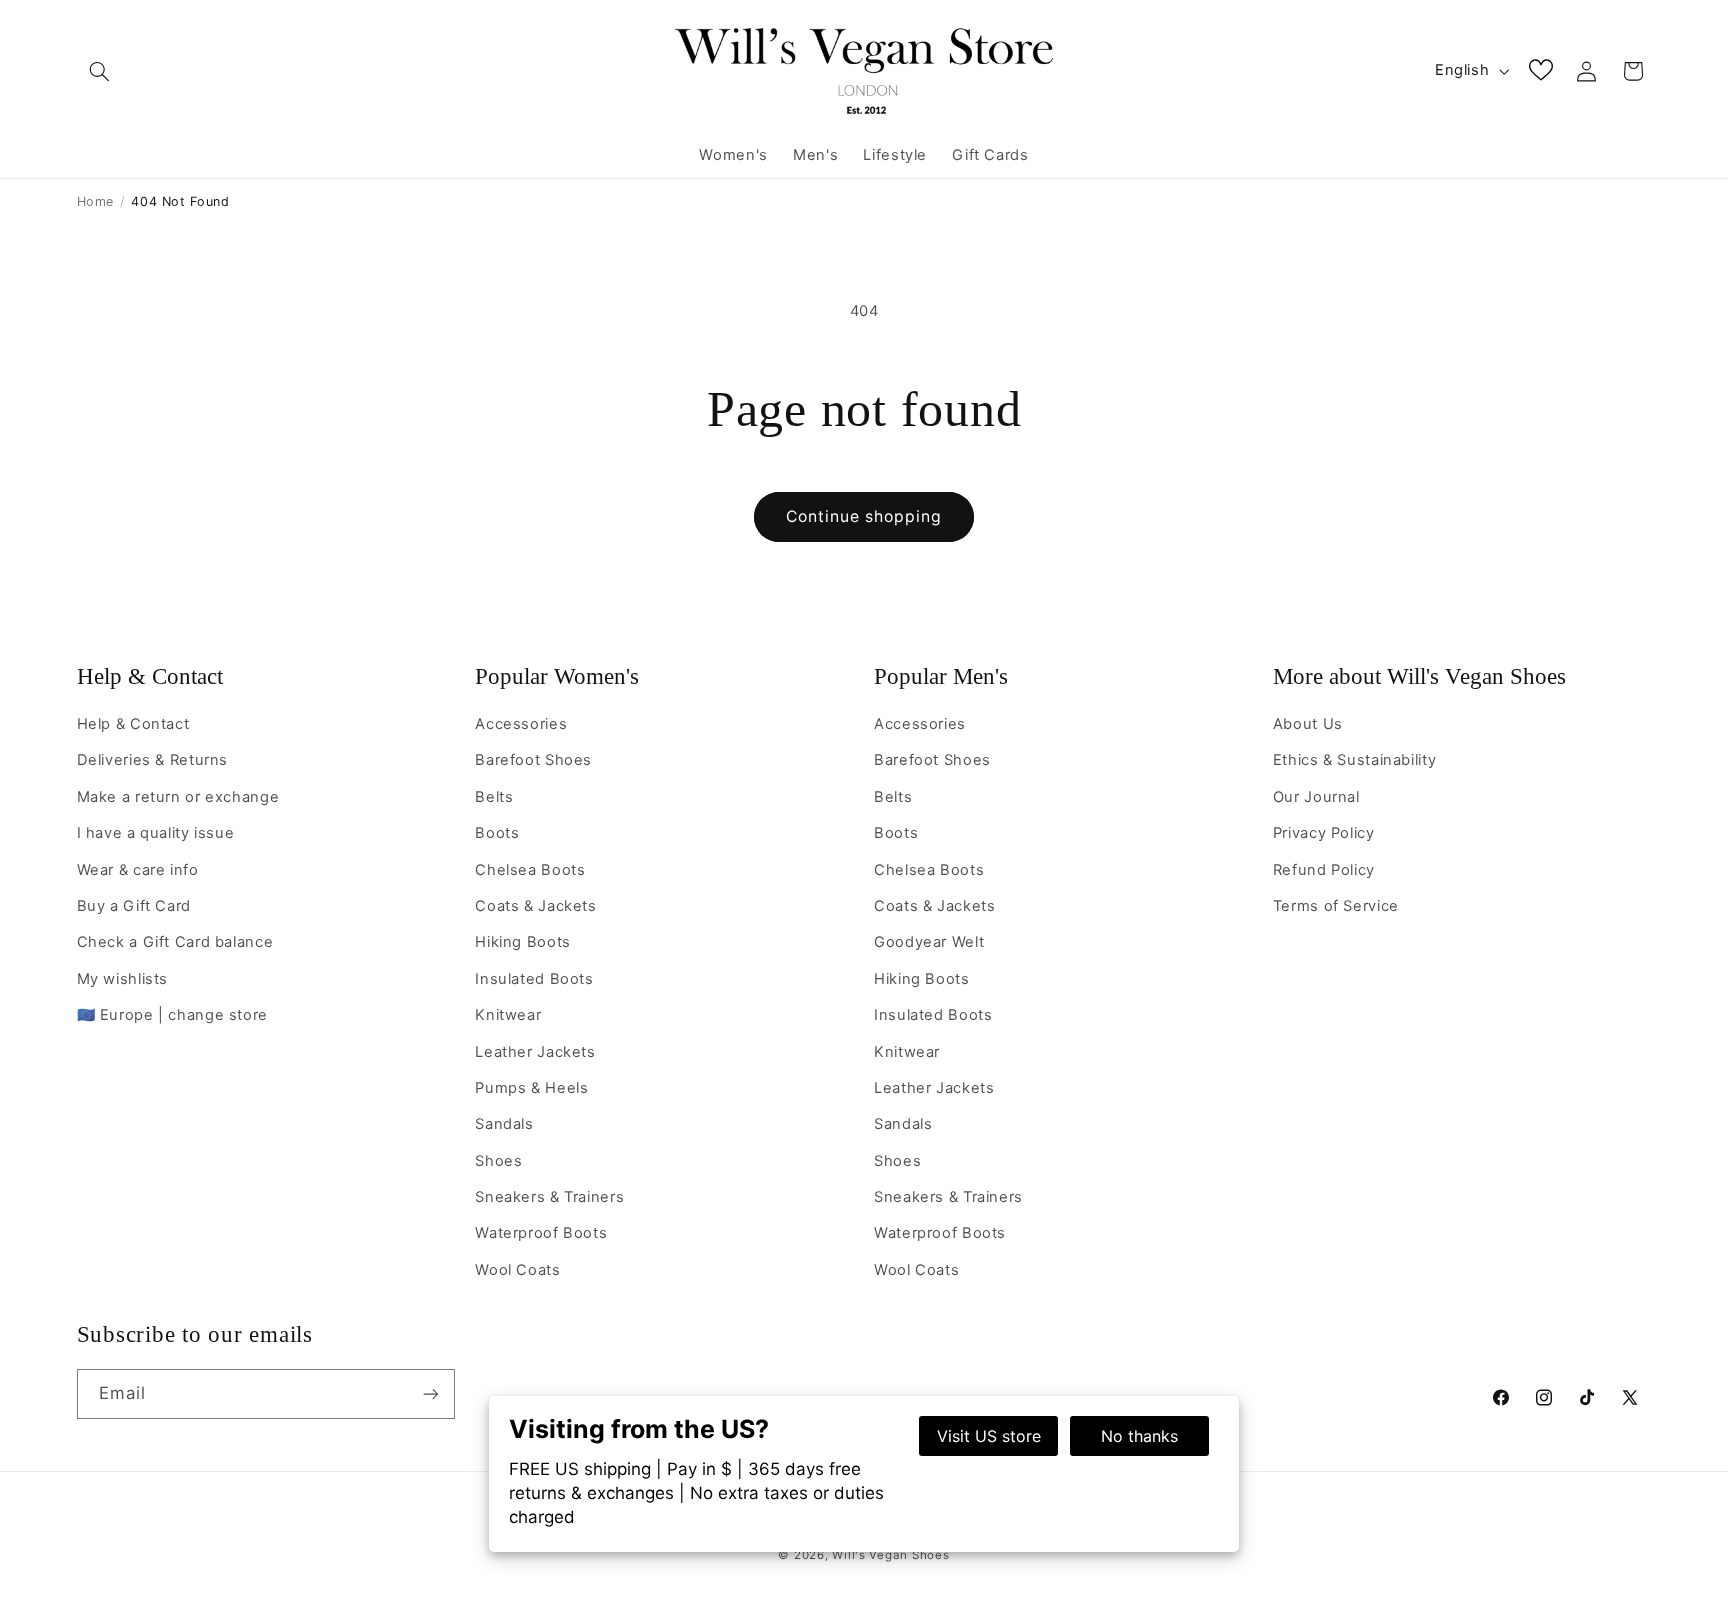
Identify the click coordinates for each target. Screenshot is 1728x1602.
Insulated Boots (534, 979)
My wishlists (123, 979)
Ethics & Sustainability (1355, 760)
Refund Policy (1324, 870)
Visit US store (989, 1436)
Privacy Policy (1324, 833)
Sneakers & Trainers (549, 1197)
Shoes (498, 1161)
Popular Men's (941, 676)
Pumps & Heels (531, 1088)
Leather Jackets (535, 1052)
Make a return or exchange (178, 797)
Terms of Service (1336, 906)
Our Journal (1316, 797)
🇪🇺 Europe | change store (173, 1015)
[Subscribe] (430, 1393)
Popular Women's (557, 676)
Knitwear (508, 1015)
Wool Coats (517, 1270)
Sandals (504, 1124)
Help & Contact (150, 676)
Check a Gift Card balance (175, 942)
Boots (497, 833)
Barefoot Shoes (533, 760)
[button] (100, 71)
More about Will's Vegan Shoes (1419, 676)
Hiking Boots (523, 942)
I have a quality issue (156, 833)
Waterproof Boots (541, 1233)
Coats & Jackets (535, 906)
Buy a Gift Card (134, 906)
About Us (1308, 724)
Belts (494, 797)
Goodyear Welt (929, 942)
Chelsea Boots (530, 870)
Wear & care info (138, 870)
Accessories (521, 724)
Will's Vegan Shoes (890, 1555)
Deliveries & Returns (153, 760)
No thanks (1139, 1436)
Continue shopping (864, 516)
